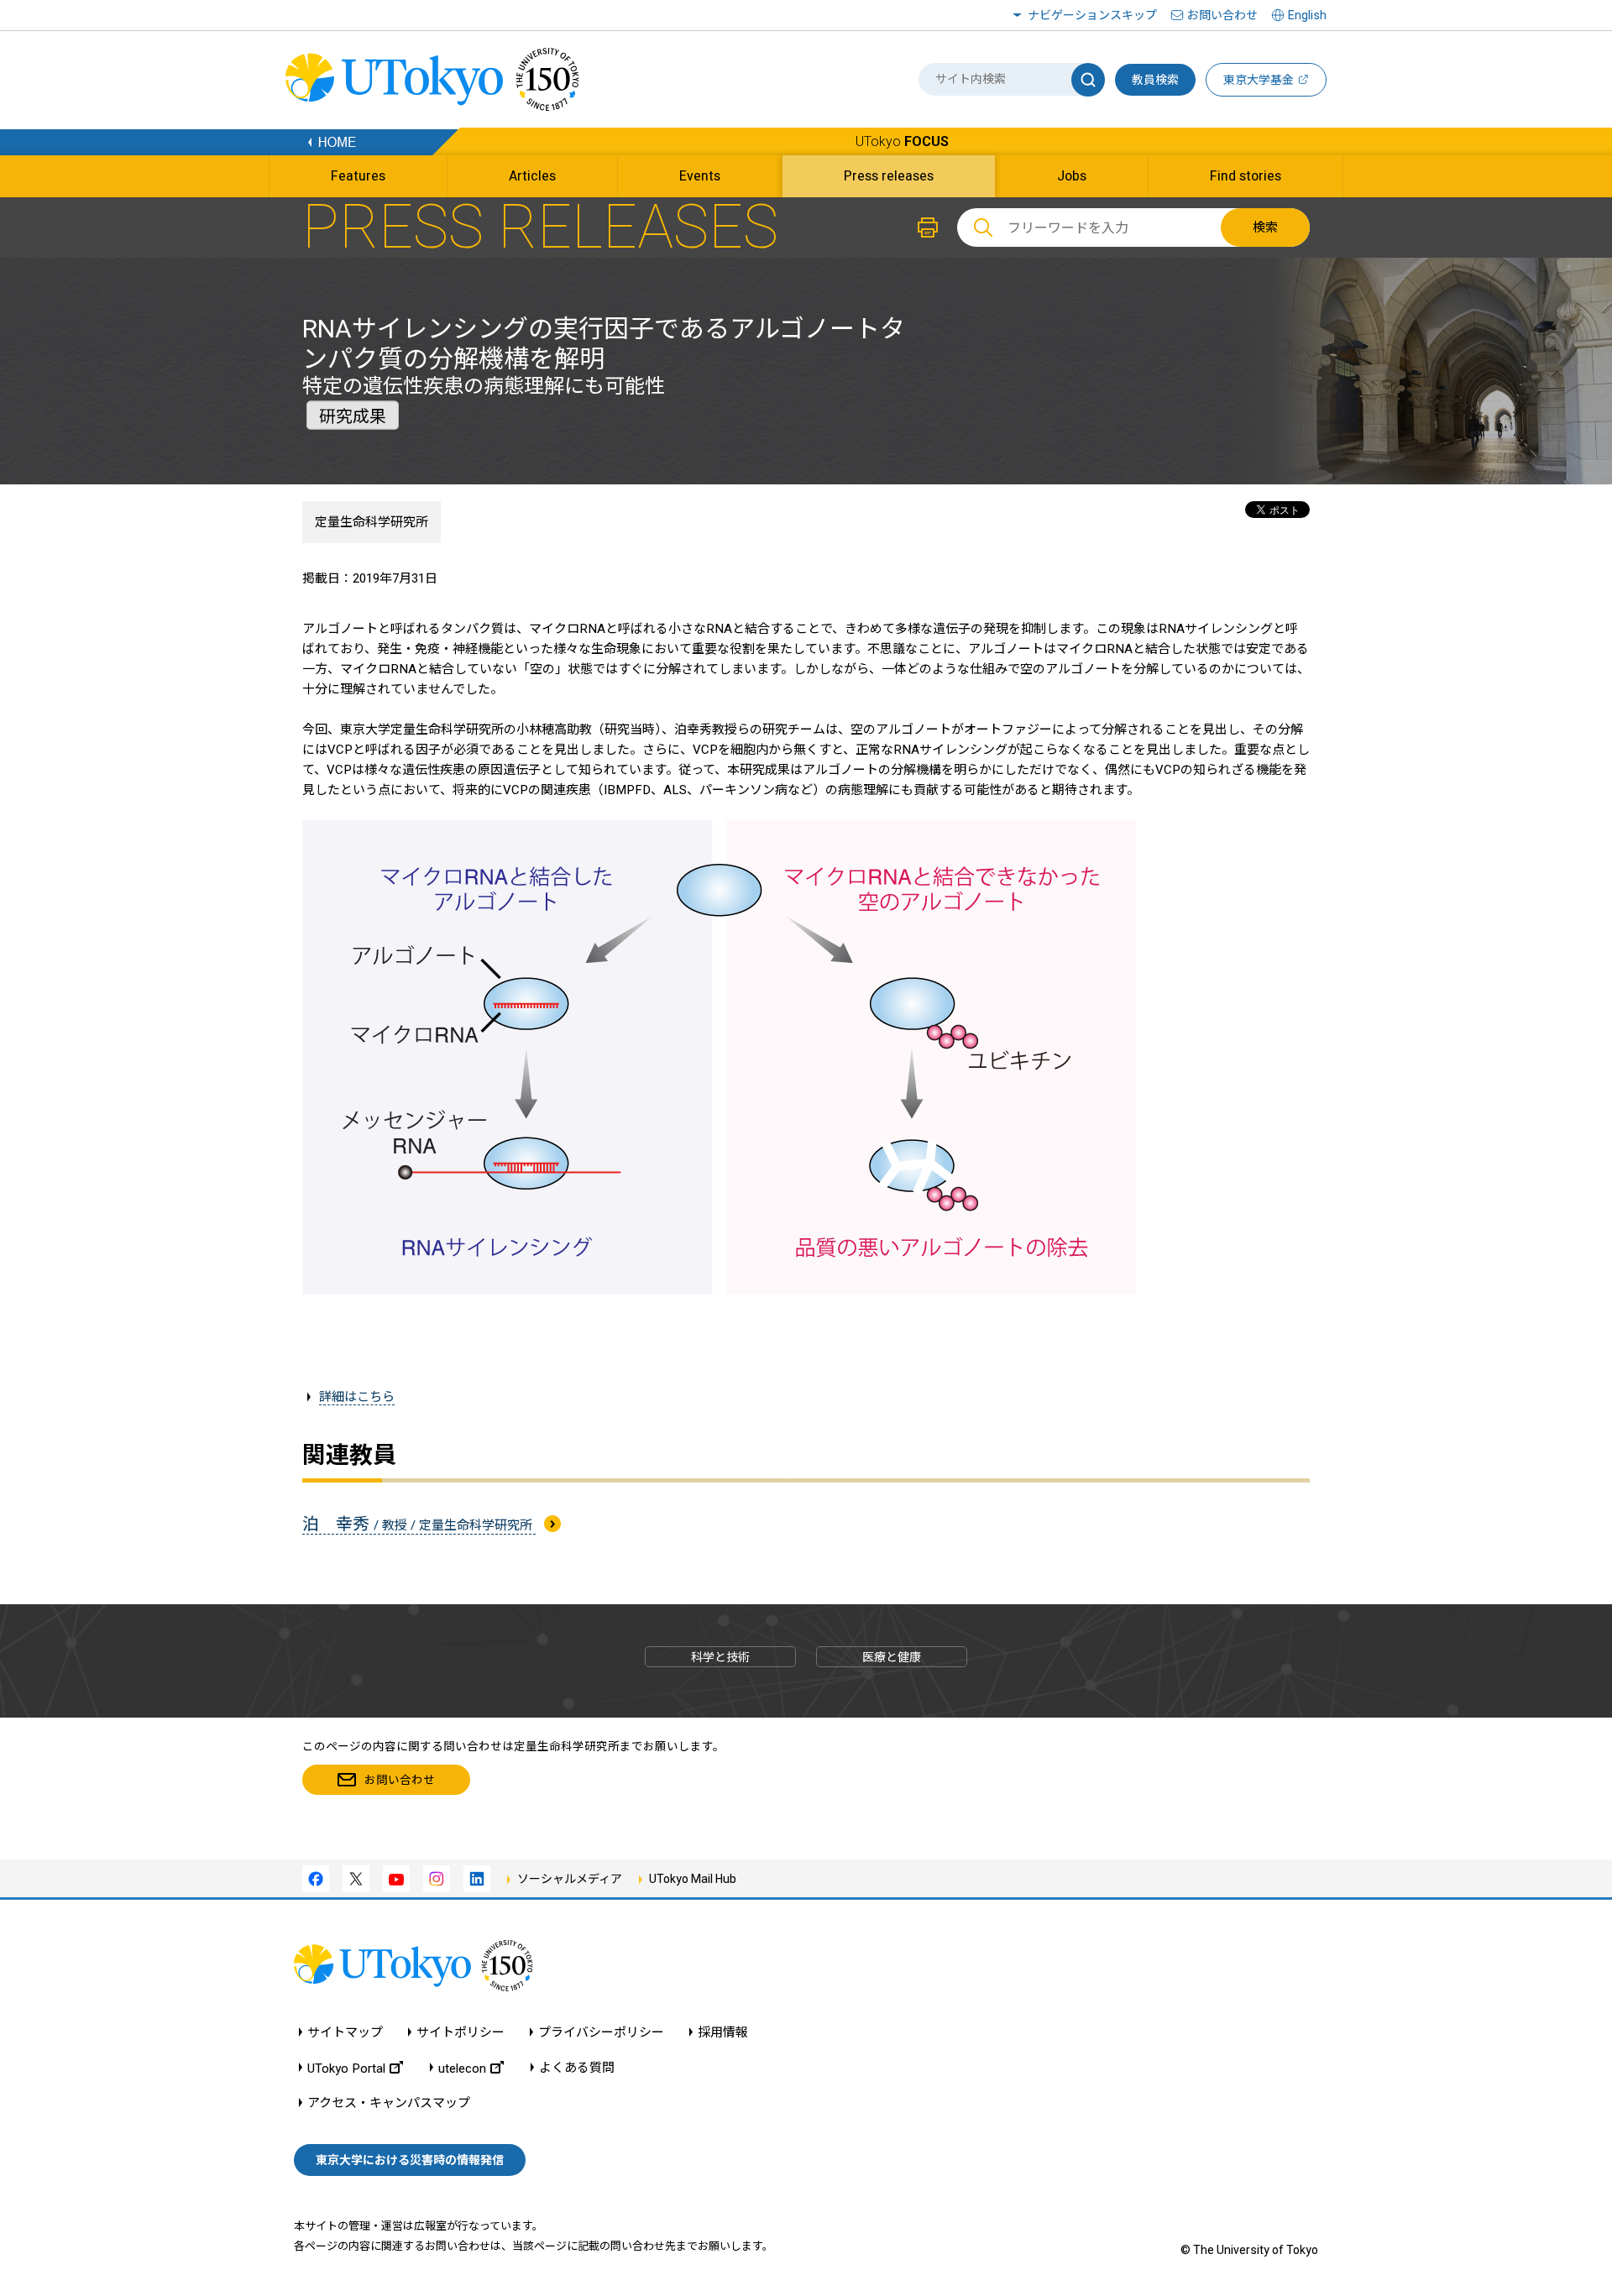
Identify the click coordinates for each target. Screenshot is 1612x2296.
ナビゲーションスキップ (1092, 15)
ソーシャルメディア (570, 1879)
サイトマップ (345, 2033)
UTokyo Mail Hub (693, 1879)
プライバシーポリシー (601, 2033)
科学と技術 (720, 1657)
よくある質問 (577, 2068)
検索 (1265, 228)
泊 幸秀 (419, 1524)
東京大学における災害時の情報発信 (410, 2160)
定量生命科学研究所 (372, 522)
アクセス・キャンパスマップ (389, 2103)
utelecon (462, 2068)
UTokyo (902, 141)
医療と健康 (892, 1657)
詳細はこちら (357, 1397)
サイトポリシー (461, 2033)
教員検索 (1155, 80)
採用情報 (723, 2033)
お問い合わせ (1222, 15)
